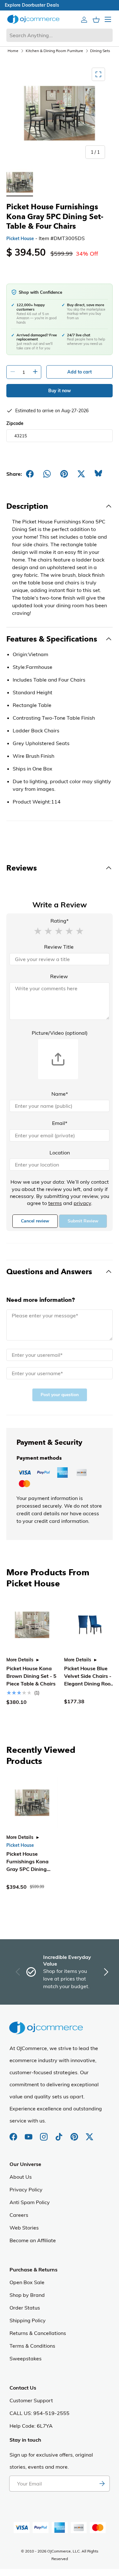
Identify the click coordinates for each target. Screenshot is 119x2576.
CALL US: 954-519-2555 (40, 2413)
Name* (60, 1094)
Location (60, 1153)
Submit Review (83, 1221)
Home (13, 51)
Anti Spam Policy (30, 2202)
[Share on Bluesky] (98, 474)
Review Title (59, 947)
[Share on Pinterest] (64, 474)
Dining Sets (100, 51)
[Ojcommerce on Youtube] (29, 2134)
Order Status (25, 2308)
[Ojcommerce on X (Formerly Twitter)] (89, 2134)
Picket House (20, 239)
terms (55, 1203)
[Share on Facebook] (30, 474)
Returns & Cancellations (38, 2333)
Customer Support (31, 2400)
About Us (21, 2177)
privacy (82, 1203)
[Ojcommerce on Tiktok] (60, 2134)
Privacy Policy (26, 2189)
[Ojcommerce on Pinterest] (75, 2134)
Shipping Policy (28, 2320)
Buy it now (60, 391)
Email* (60, 1123)
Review (59, 976)
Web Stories (24, 2228)
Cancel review (35, 1221)
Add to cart (79, 372)
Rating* (60, 921)
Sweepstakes (26, 2358)
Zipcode (15, 423)
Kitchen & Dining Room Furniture (54, 51)
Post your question (60, 1395)
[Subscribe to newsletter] (102, 2484)
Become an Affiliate (33, 2240)
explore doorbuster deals (60, 5)
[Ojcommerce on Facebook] (14, 2134)
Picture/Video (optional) (60, 1033)
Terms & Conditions (32, 2346)
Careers (19, 2215)
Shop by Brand (27, 2295)
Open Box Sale (27, 2282)
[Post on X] (81, 474)
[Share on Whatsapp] (47, 474)
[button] (38, 931)
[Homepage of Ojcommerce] (33, 19)
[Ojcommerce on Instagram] (44, 2134)
